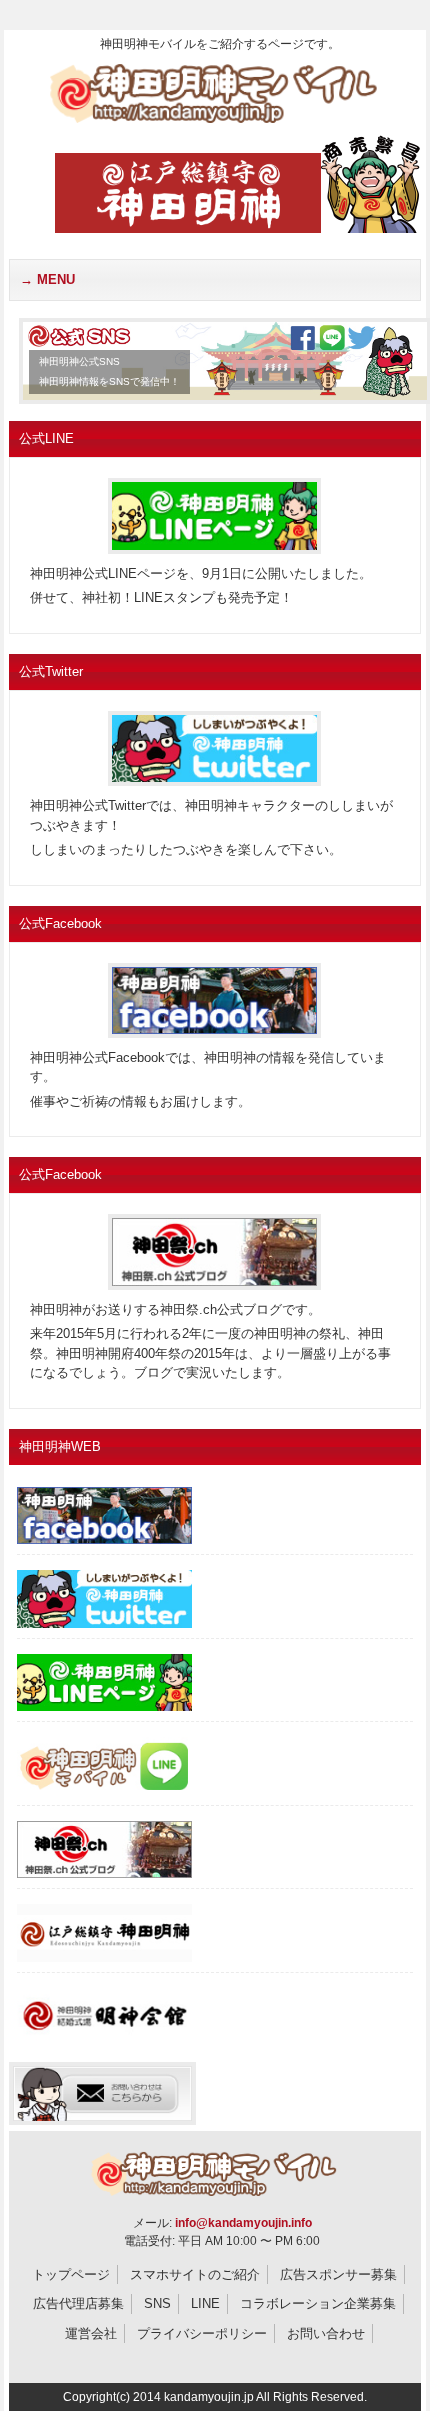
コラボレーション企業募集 (318, 2303)
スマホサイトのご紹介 (195, 2274)
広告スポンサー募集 (338, 2274)
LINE (205, 2303)
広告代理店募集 (78, 2303)
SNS (157, 2303)
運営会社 (91, 2333)
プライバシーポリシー (202, 2333)
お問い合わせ (326, 2333)
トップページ (71, 2274)
